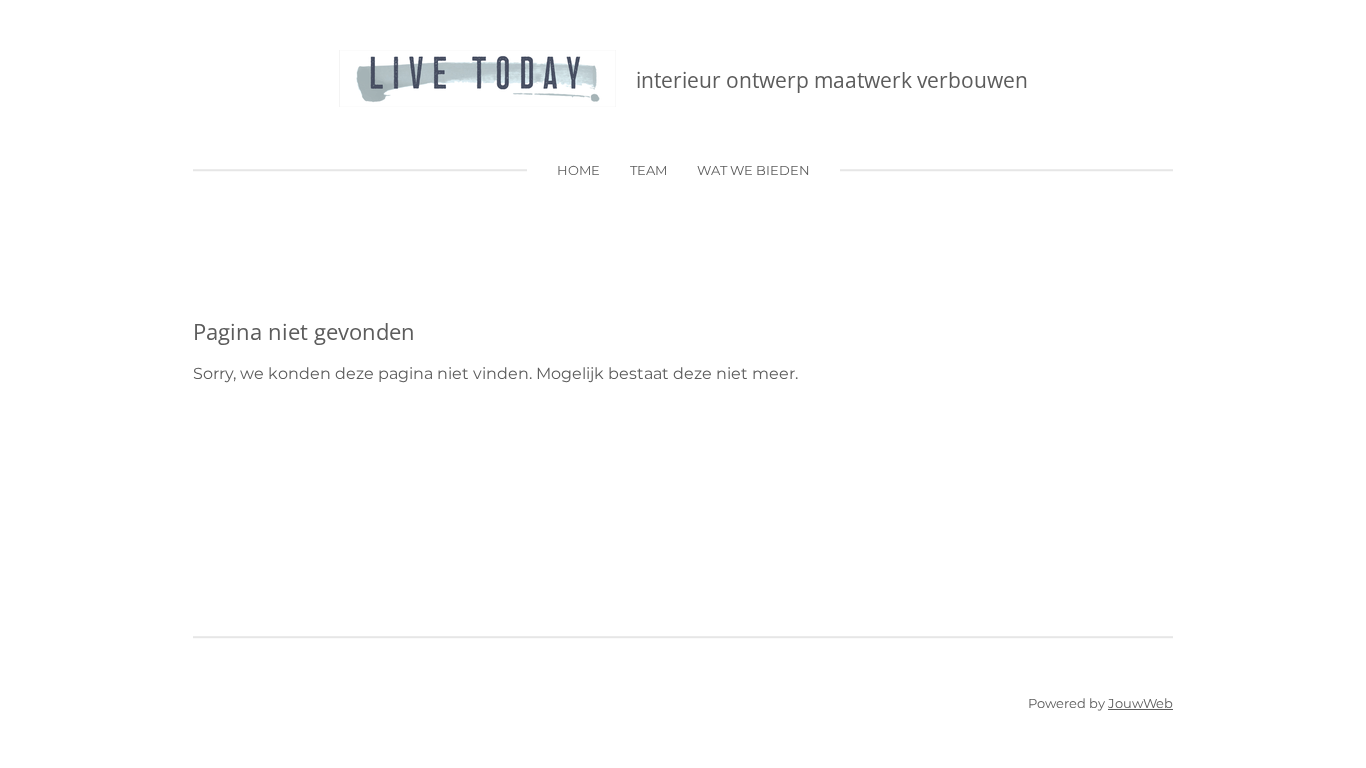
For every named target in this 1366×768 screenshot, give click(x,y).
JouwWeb (1140, 703)
